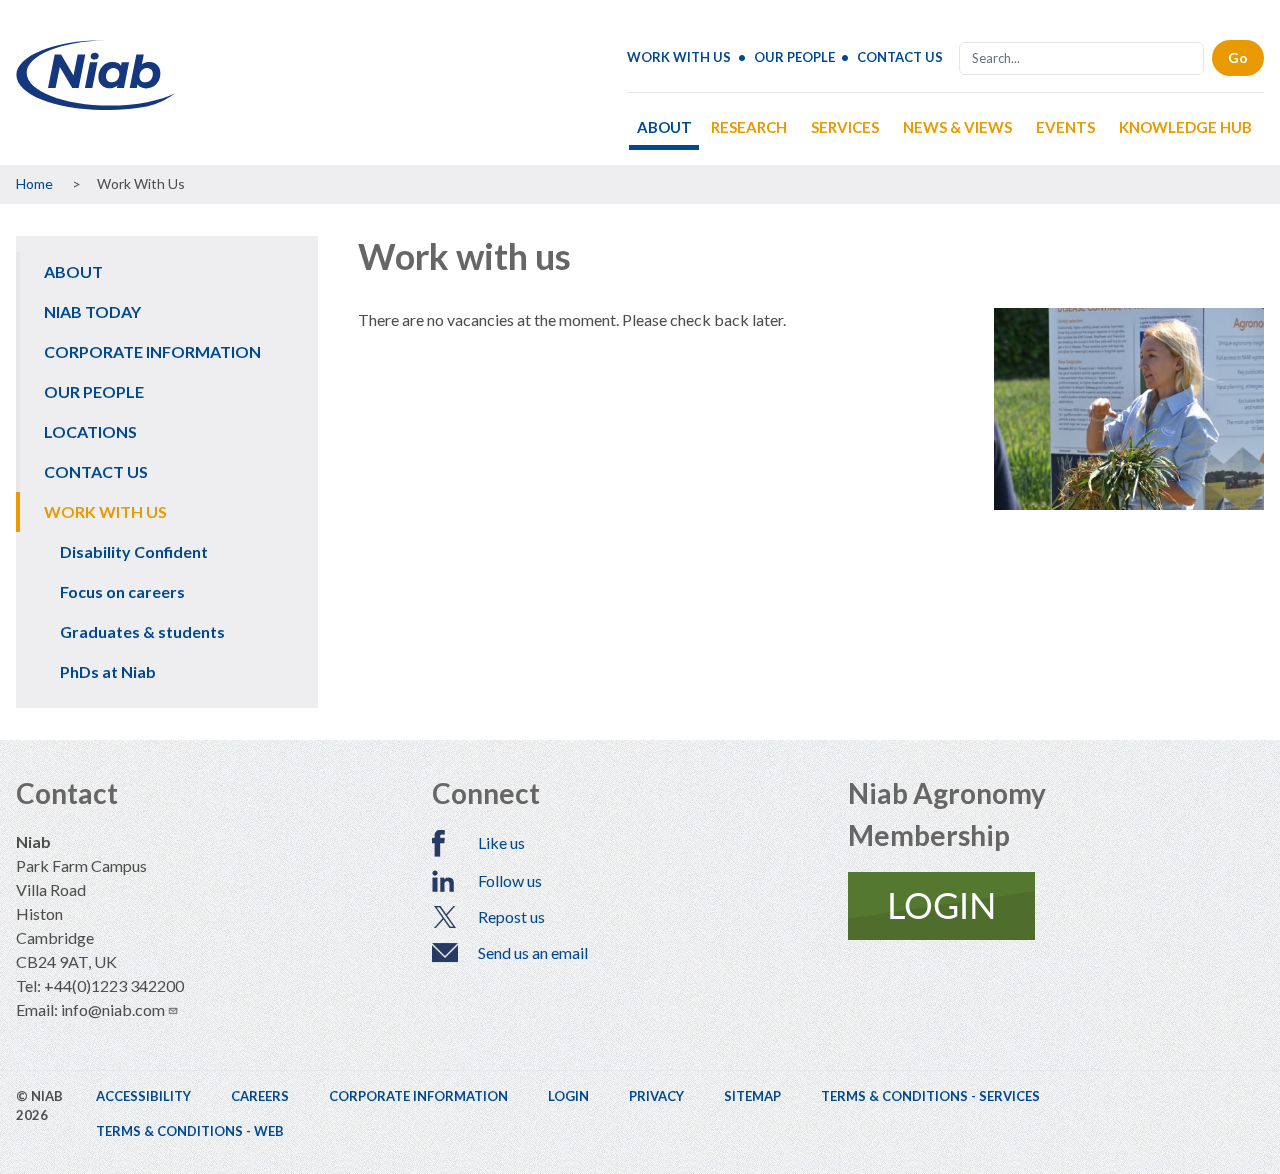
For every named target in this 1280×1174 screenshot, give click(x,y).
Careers (260, 1096)
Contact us (900, 57)
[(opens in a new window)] (1056, 906)
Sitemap (752, 1096)
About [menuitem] (664, 127)
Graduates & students (142, 631)
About (73, 271)
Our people (794, 57)
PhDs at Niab (108, 671)
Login (568, 1096)
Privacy (656, 1096)
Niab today (92, 311)
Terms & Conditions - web (190, 1131)
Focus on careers (122, 591)
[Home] (96, 102)
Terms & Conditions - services (930, 1096)
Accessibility (143, 1096)
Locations (90, 431)
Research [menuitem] (749, 127)
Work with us (679, 57)
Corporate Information (418, 1096)
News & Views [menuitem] (957, 127)
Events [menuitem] (1065, 127)
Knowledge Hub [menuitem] (1185, 127)
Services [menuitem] (845, 127)
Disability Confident (134, 551)
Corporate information (152, 351)
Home (34, 183)
